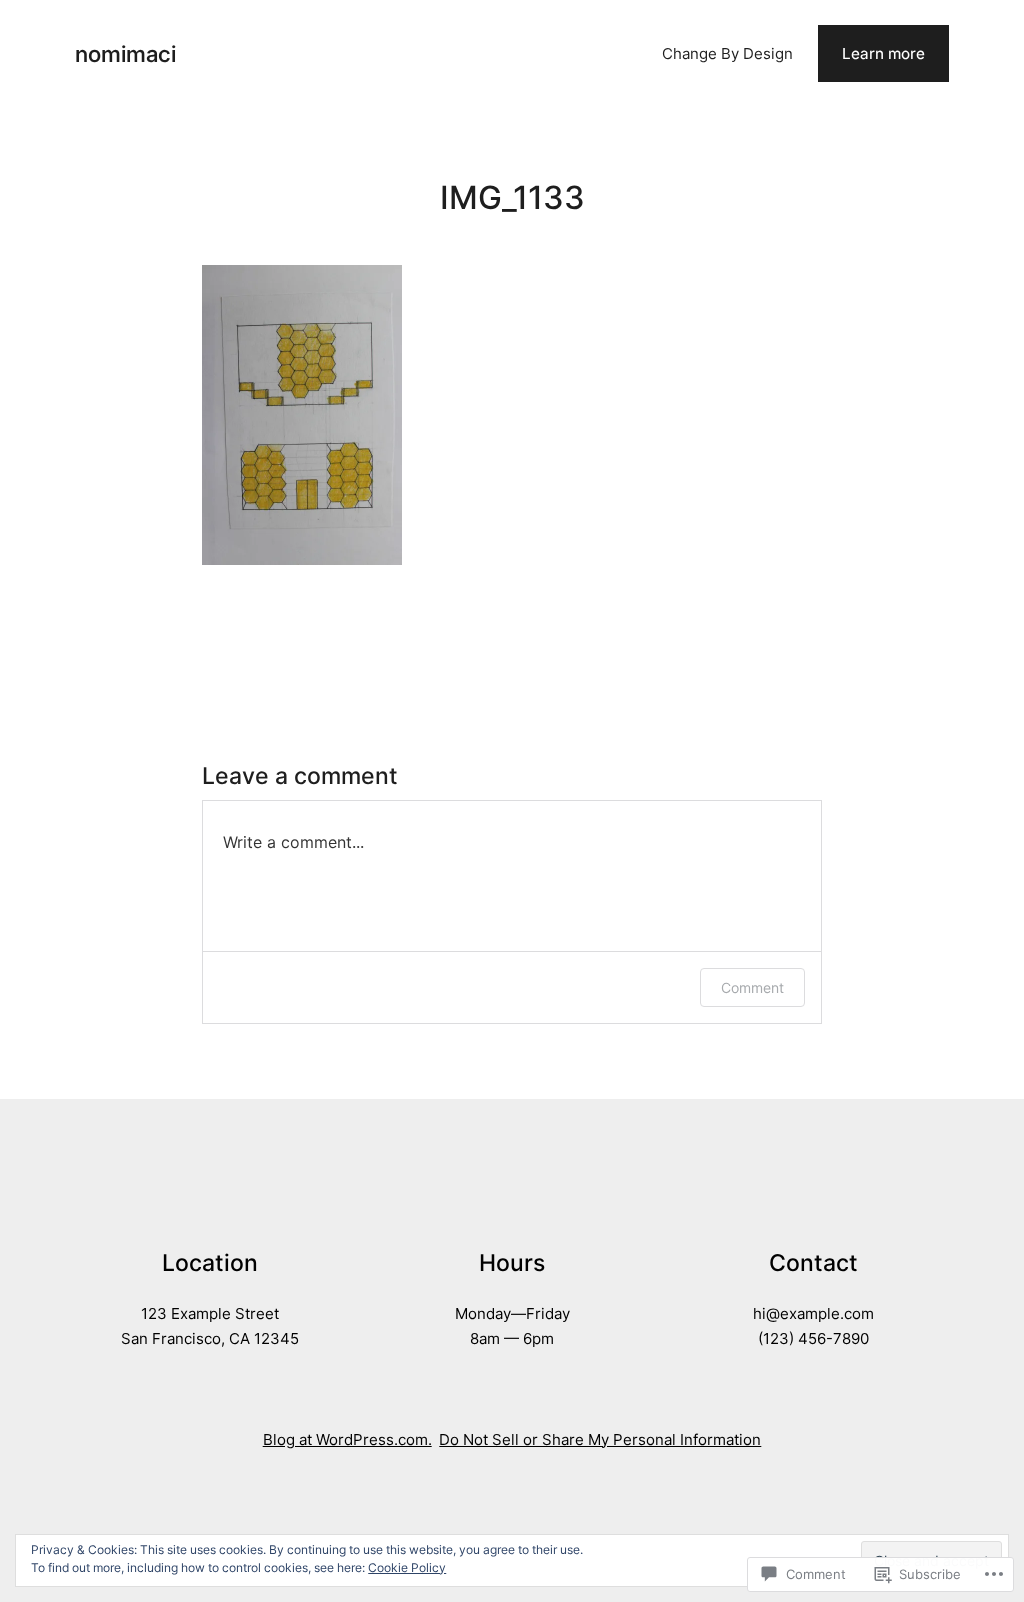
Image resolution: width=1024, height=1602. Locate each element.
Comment (752, 987)
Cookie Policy (407, 1567)
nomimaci (125, 53)
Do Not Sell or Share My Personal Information (600, 1439)
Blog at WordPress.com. (347, 1439)
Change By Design (727, 53)
